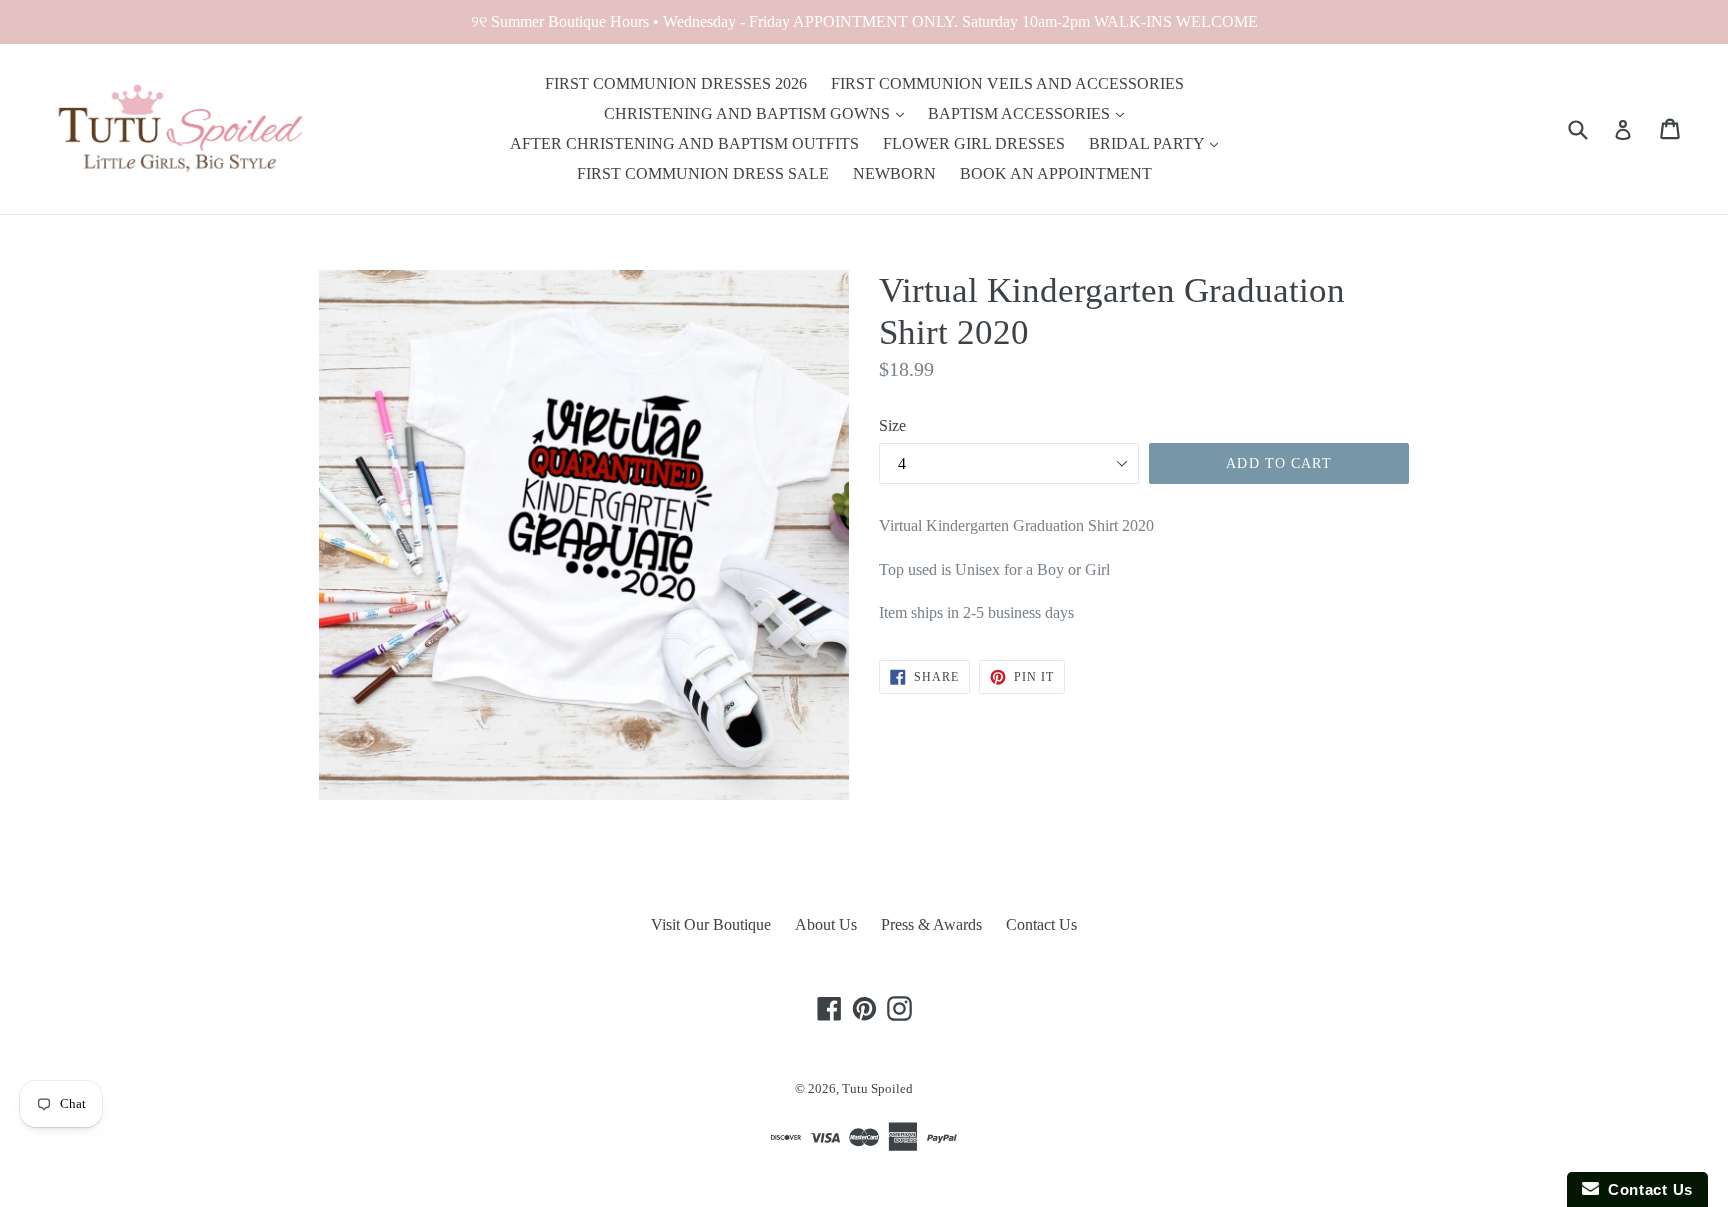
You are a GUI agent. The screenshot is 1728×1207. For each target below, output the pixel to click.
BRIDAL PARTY (1148, 143)
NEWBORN (894, 173)
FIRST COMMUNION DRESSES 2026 (676, 83)
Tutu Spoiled (877, 1088)
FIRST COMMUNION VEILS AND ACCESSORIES (1007, 83)
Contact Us (1041, 924)
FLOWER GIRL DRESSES (974, 143)
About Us (826, 924)
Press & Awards (931, 924)
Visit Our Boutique (711, 924)
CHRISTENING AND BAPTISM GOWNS (749, 113)
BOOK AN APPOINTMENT (1056, 173)
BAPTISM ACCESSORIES (1021, 113)
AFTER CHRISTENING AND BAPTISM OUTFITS (684, 143)
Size (892, 425)
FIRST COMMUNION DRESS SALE (703, 173)
